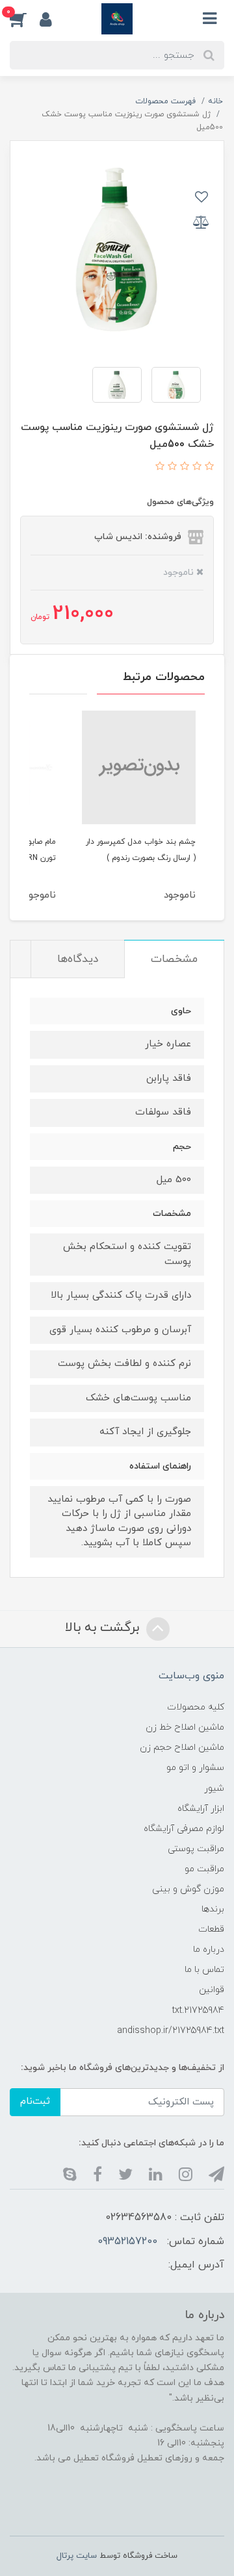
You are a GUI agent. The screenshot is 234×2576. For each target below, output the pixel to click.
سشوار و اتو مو (195, 1768)
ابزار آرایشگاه (201, 1809)
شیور (214, 1788)
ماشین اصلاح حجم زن (182, 1748)
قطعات (211, 1929)
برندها (213, 1909)
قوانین (212, 1990)
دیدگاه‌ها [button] (78, 959)
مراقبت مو (204, 1869)
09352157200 (127, 2241)
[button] (25, 19)
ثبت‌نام (35, 2102)
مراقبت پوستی (196, 1849)
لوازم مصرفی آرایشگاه (184, 1829)
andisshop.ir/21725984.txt (171, 2031)
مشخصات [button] (174, 959)
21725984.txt (198, 2011)
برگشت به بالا (104, 1628)
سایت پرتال (77, 2556)
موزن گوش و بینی (188, 1889)
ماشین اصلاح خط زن (185, 1727)
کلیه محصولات (196, 1707)
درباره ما (209, 1950)
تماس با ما (204, 1970)
